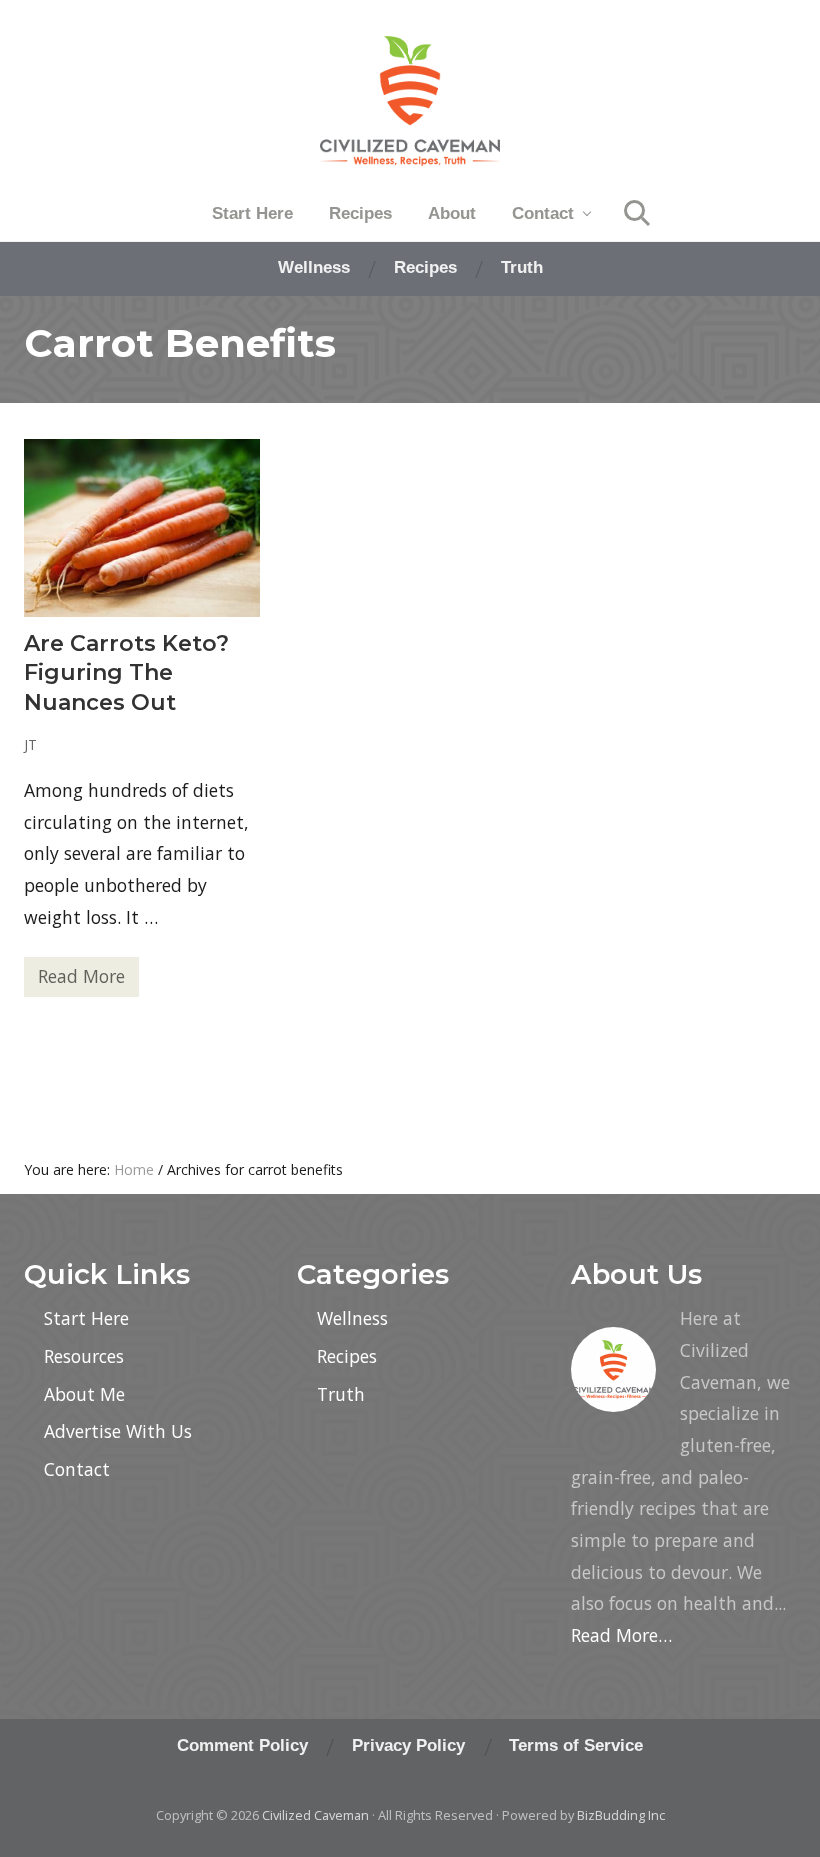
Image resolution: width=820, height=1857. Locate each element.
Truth (341, 1394)
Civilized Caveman (315, 1815)
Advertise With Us (118, 1431)
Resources (84, 1356)
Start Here (86, 1318)
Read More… (621, 1635)
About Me (84, 1394)
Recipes (347, 1356)
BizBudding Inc (621, 1815)
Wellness (352, 1318)
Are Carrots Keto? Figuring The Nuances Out (126, 673)
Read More (81, 980)
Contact (77, 1469)
